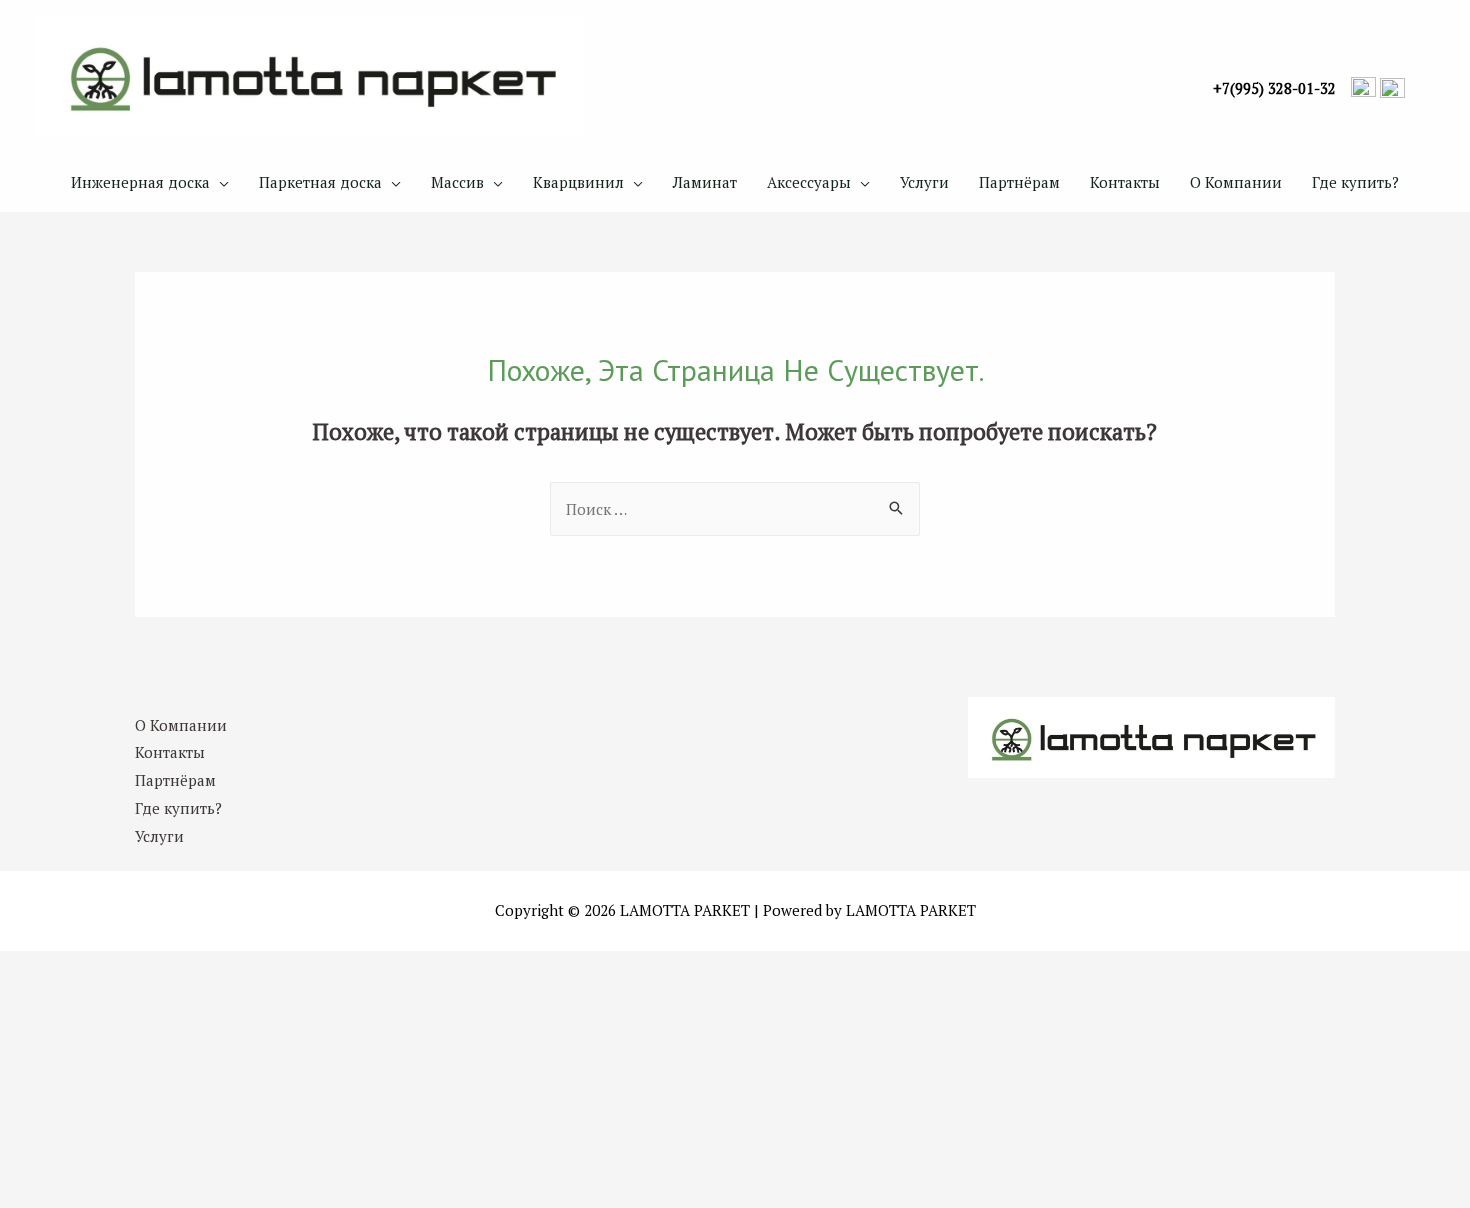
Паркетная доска (320, 182)
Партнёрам (1019, 182)
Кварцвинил (578, 182)
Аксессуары (809, 182)
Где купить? (1355, 182)
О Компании (1236, 182)
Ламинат (705, 182)
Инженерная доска (140, 182)
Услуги (924, 182)
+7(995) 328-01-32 (1274, 88)
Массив (457, 182)
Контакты (1125, 182)
